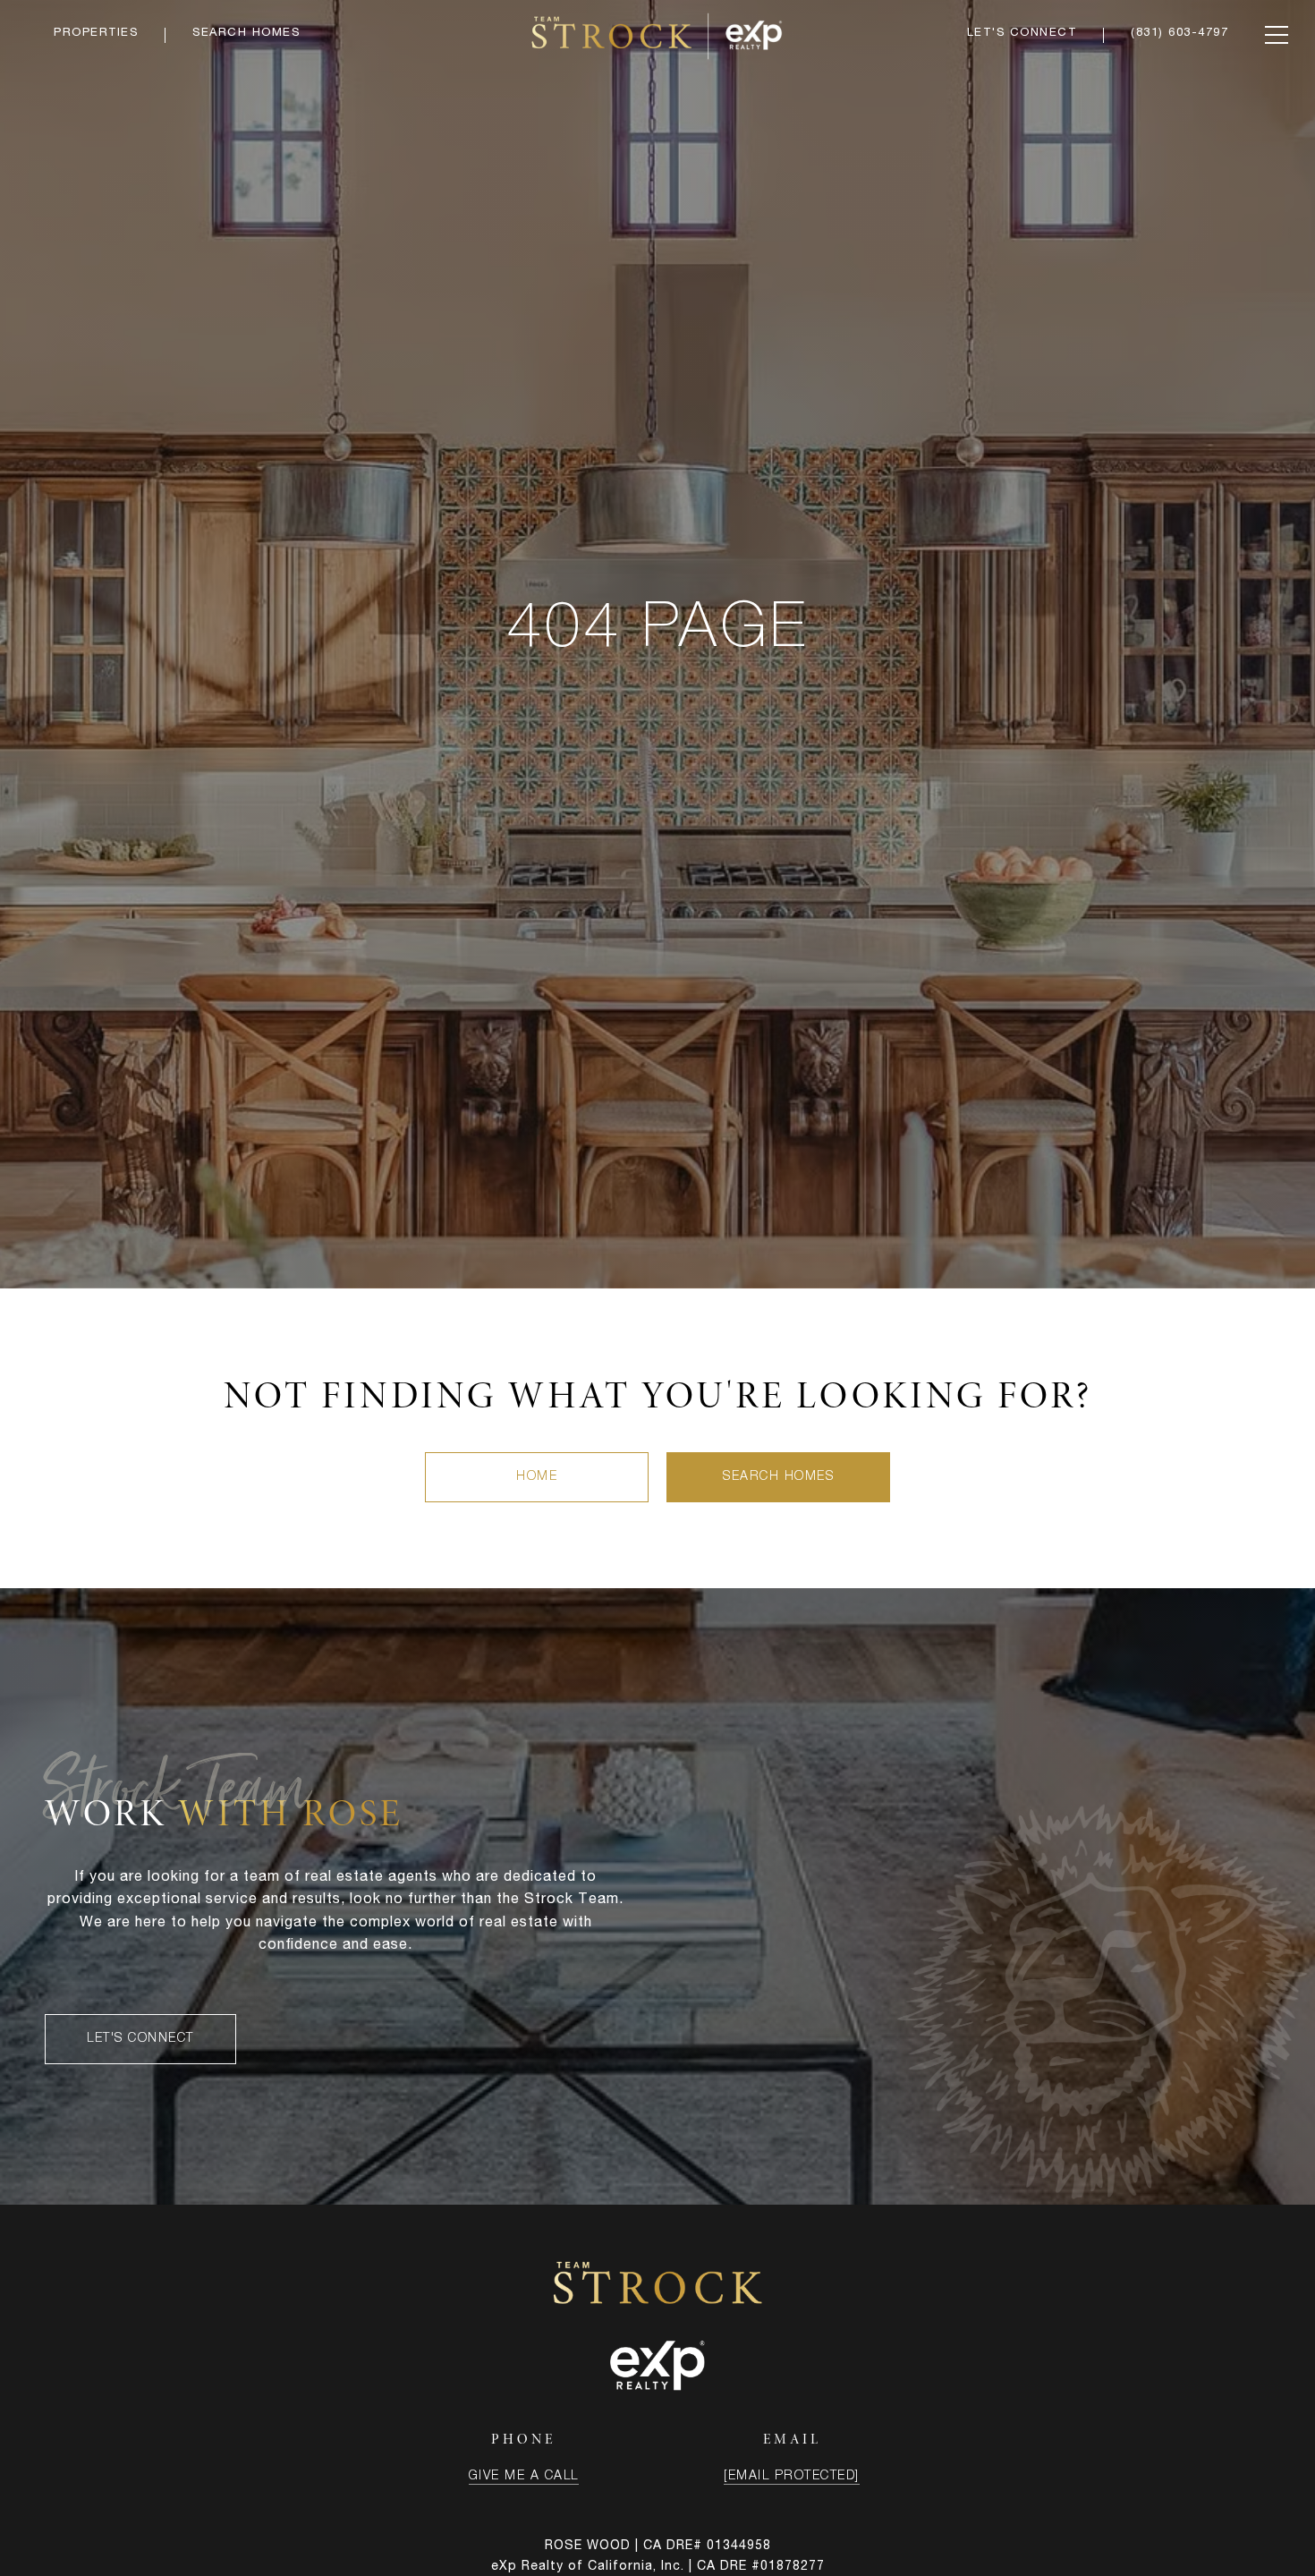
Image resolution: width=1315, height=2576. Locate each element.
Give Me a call (524, 2477)
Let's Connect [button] (140, 2039)
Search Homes (778, 1477)
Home (537, 1477)
